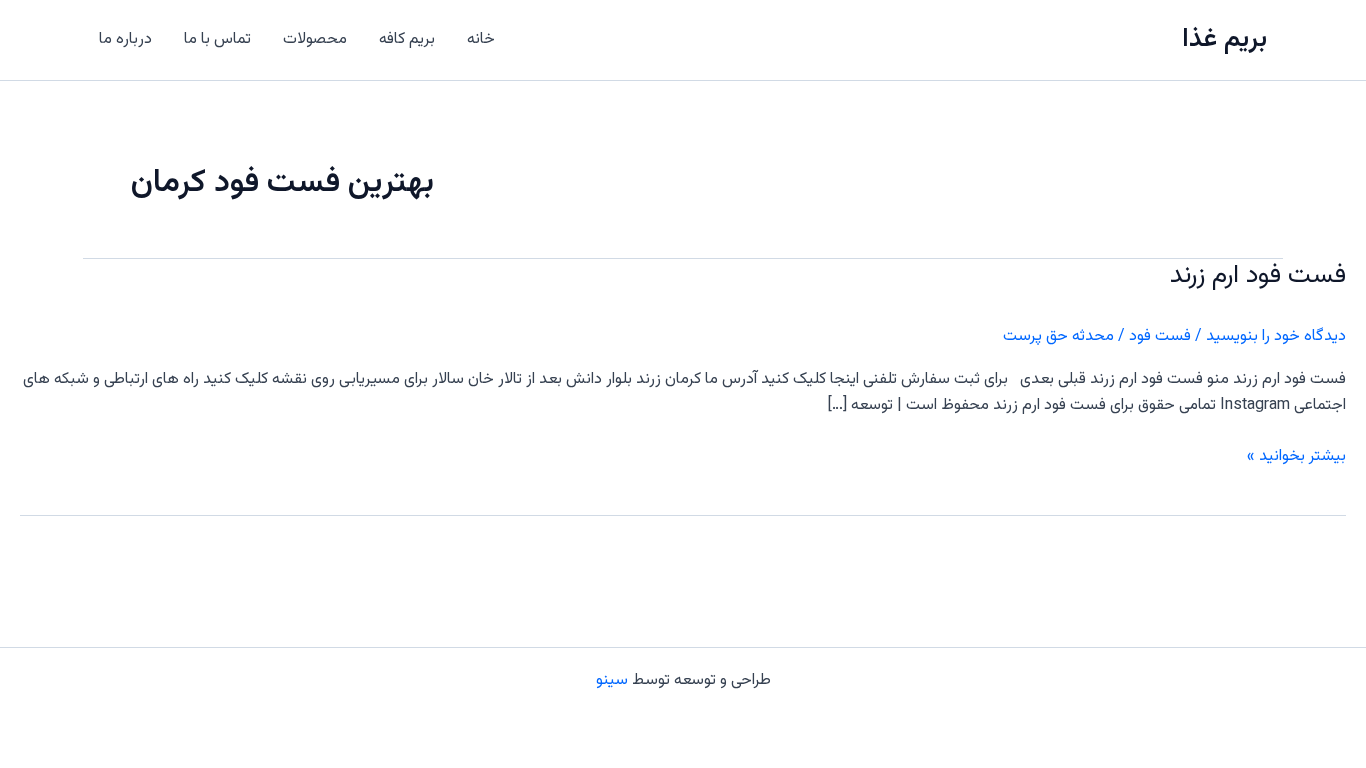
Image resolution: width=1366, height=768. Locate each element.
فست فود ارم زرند (1258, 275)
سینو (612, 680)
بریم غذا (1224, 39)
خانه (481, 39)
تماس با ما (217, 39)
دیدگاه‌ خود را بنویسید (1276, 336)
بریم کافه (407, 39)
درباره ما (125, 39)
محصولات (315, 39)
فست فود (1160, 336)
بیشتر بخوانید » (1296, 456)
